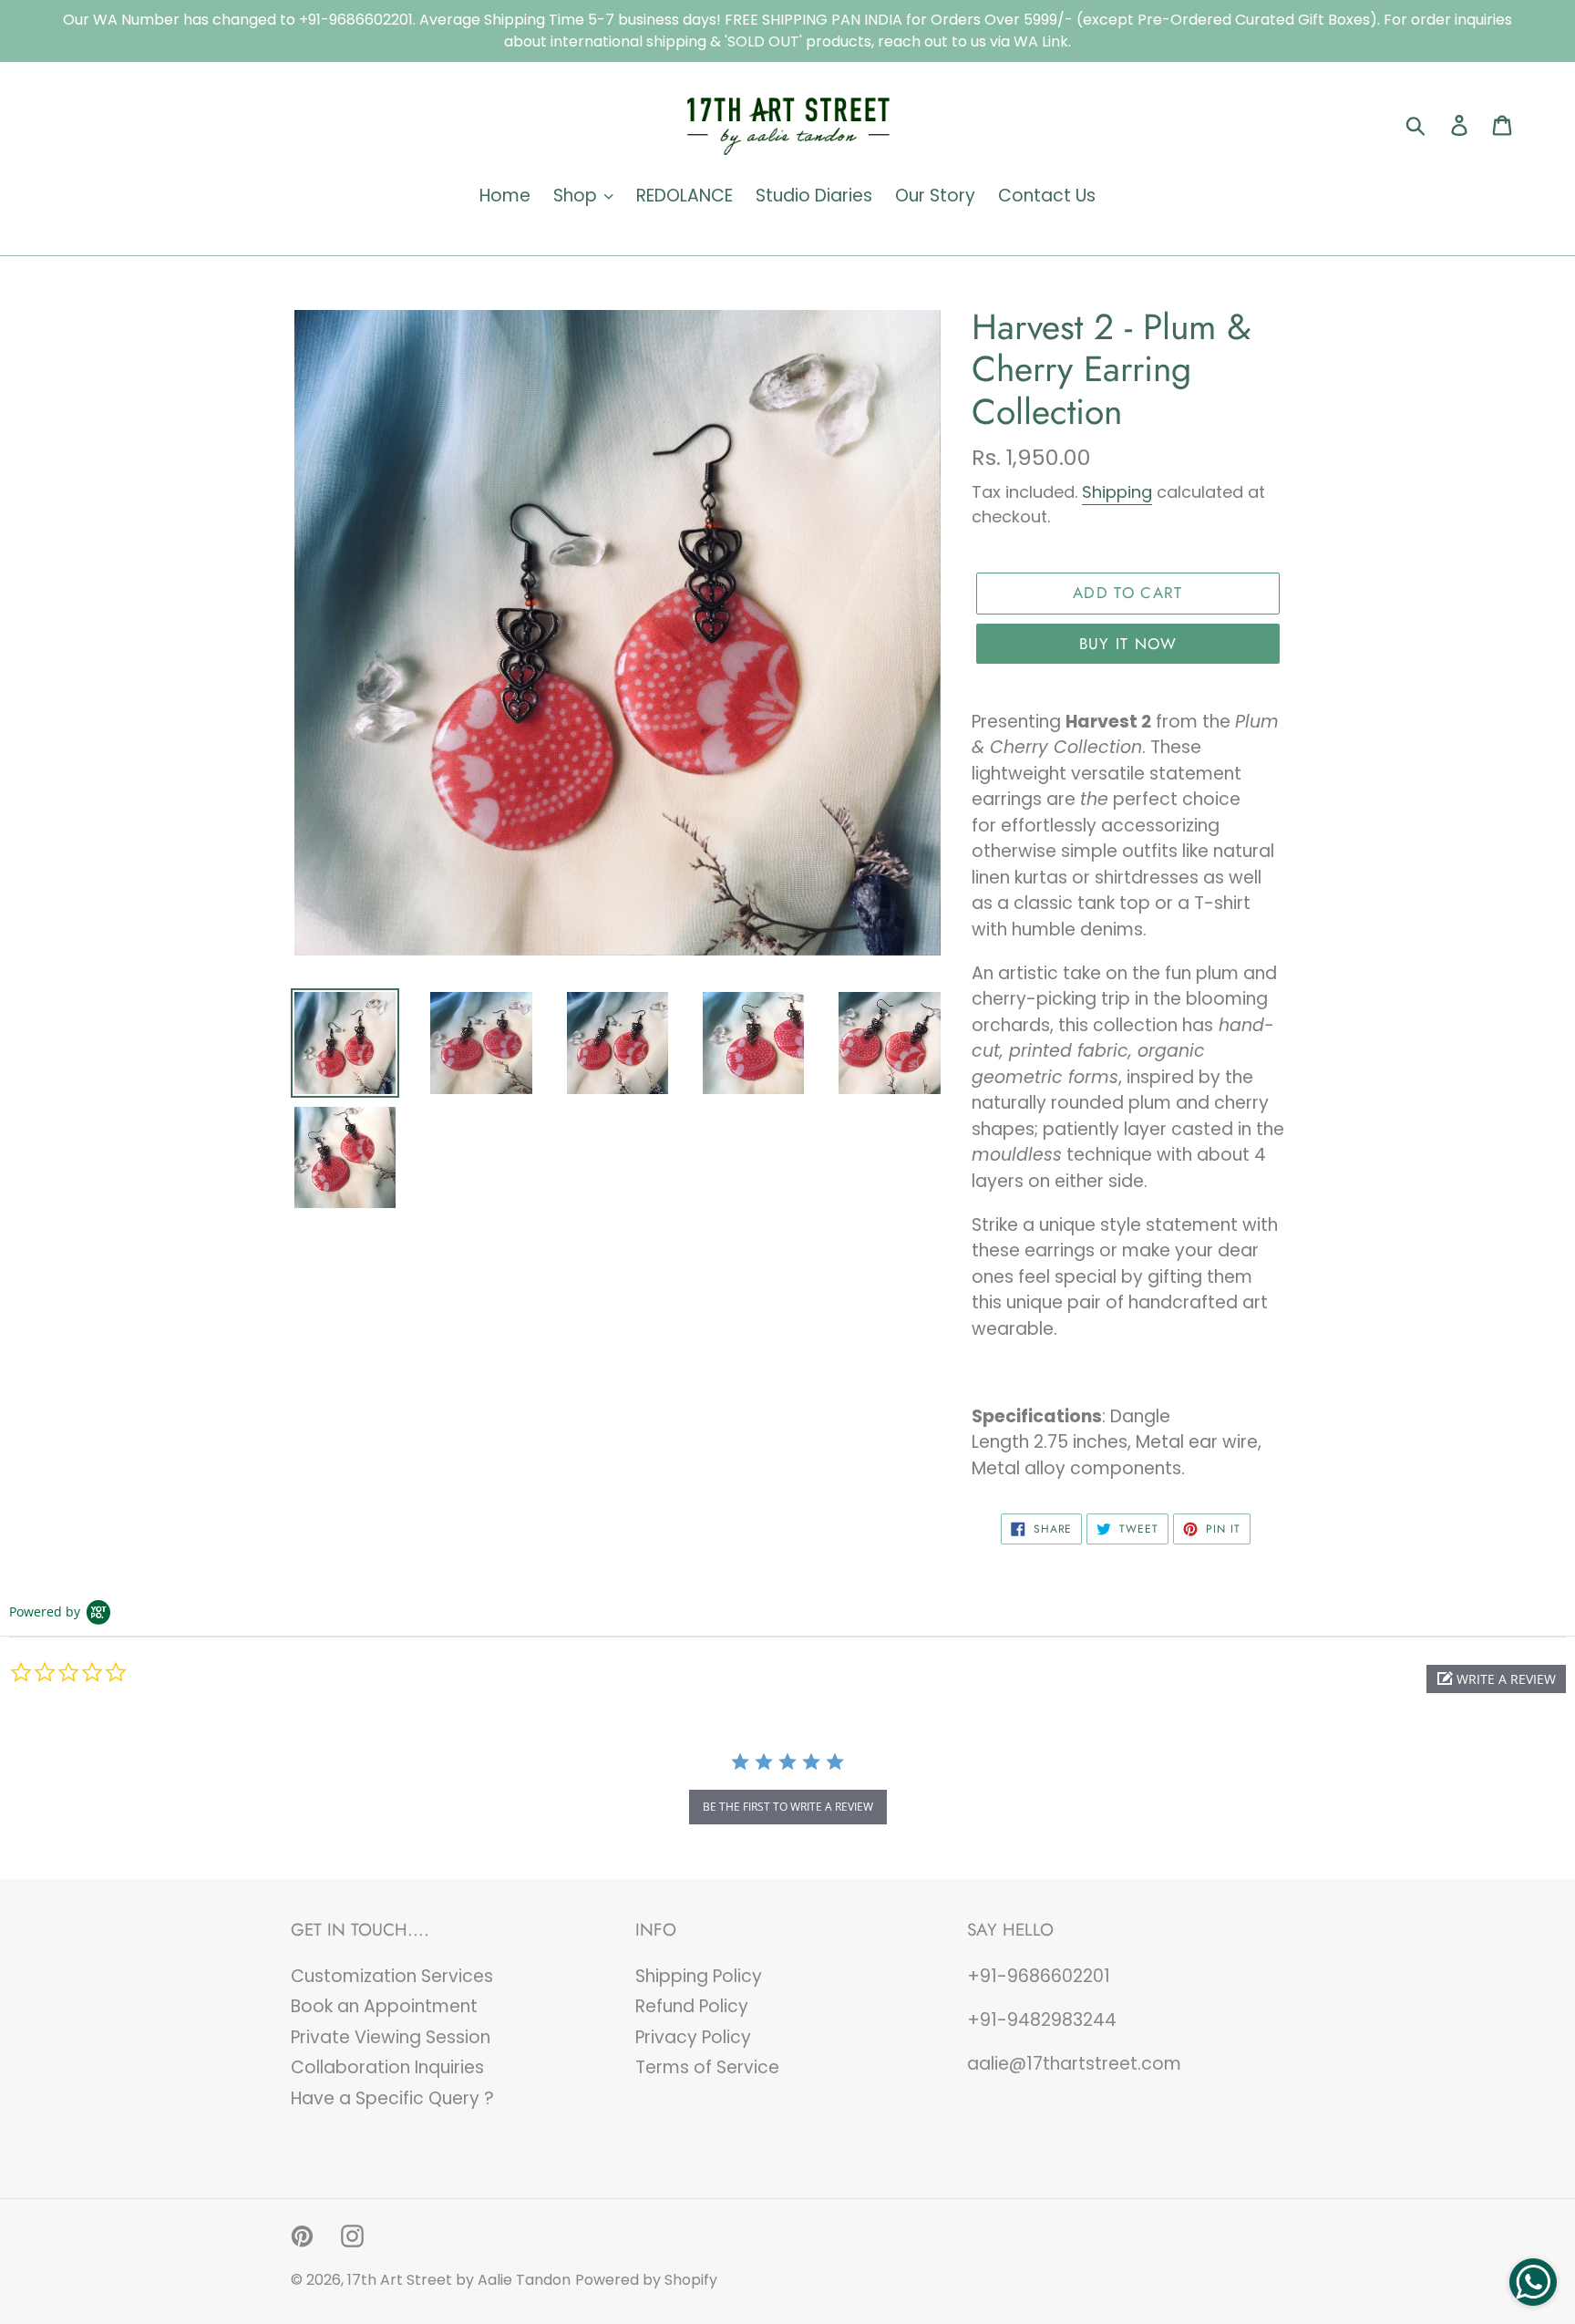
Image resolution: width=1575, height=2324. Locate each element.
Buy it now (1128, 644)
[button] (1496, 1679)
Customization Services (392, 1976)
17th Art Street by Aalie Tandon (459, 2280)
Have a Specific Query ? (392, 2098)
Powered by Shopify (646, 2280)
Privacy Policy (693, 2037)
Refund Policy (692, 2006)
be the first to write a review (788, 1807)
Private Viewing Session (391, 2037)
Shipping (1117, 492)
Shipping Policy (699, 1976)
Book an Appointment (384, 2006)
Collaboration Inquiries (387, 2067)
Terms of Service (707, 2067)
